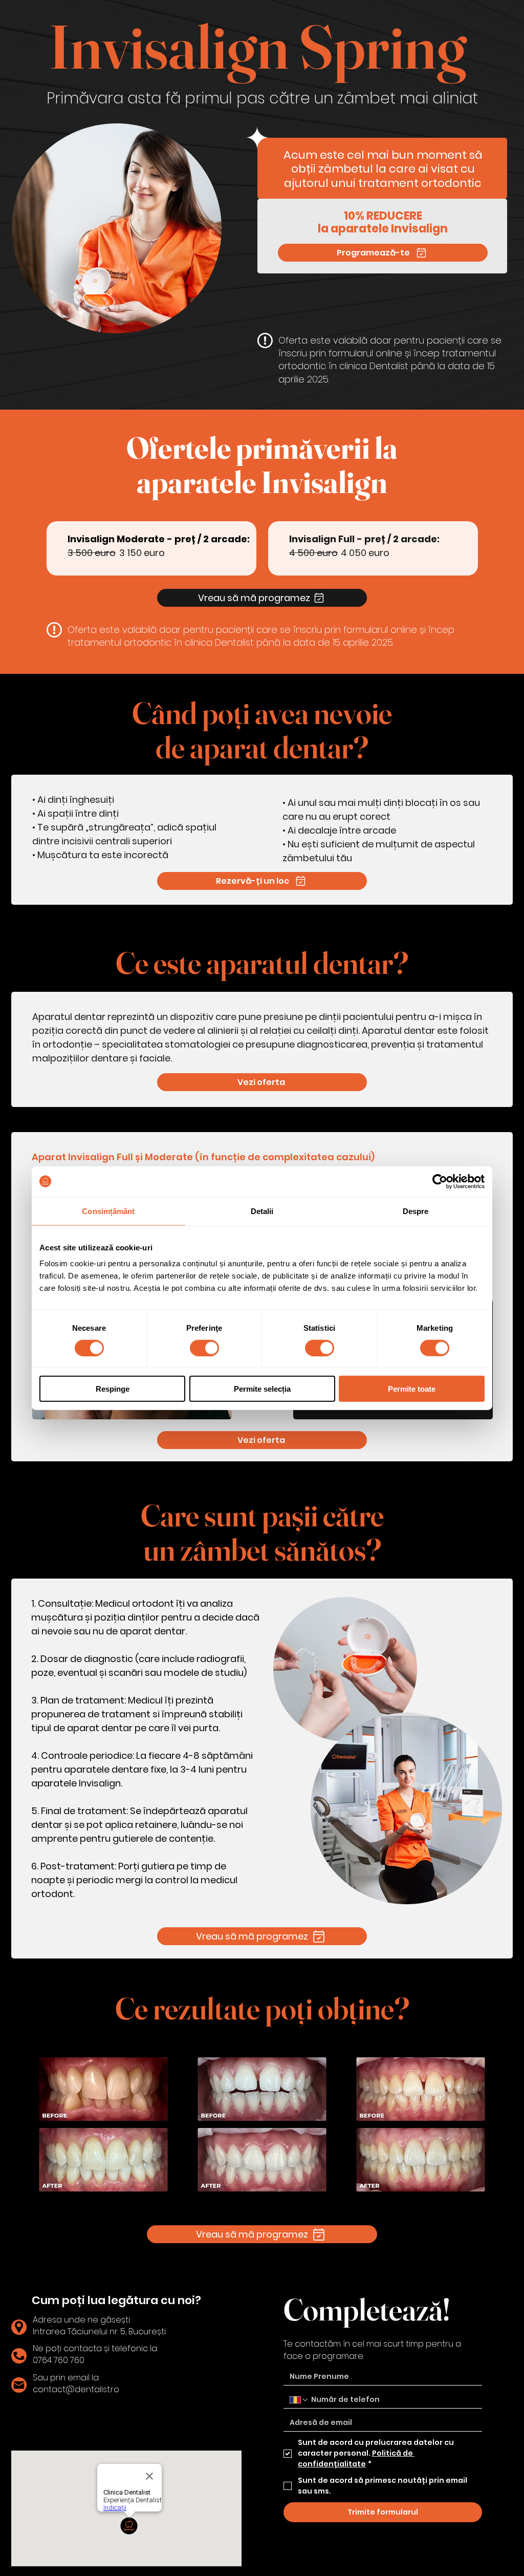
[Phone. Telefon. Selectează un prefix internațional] (299, 2400)
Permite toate (412, 1389)
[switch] (204, 1348)
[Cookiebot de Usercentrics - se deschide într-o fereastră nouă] (440, 1181)
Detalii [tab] (262, 1211)
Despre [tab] (416, 1211)
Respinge (113, 1389)
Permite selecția (262, 1389)
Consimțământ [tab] (108, 1211)
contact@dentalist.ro (76, 2389)
